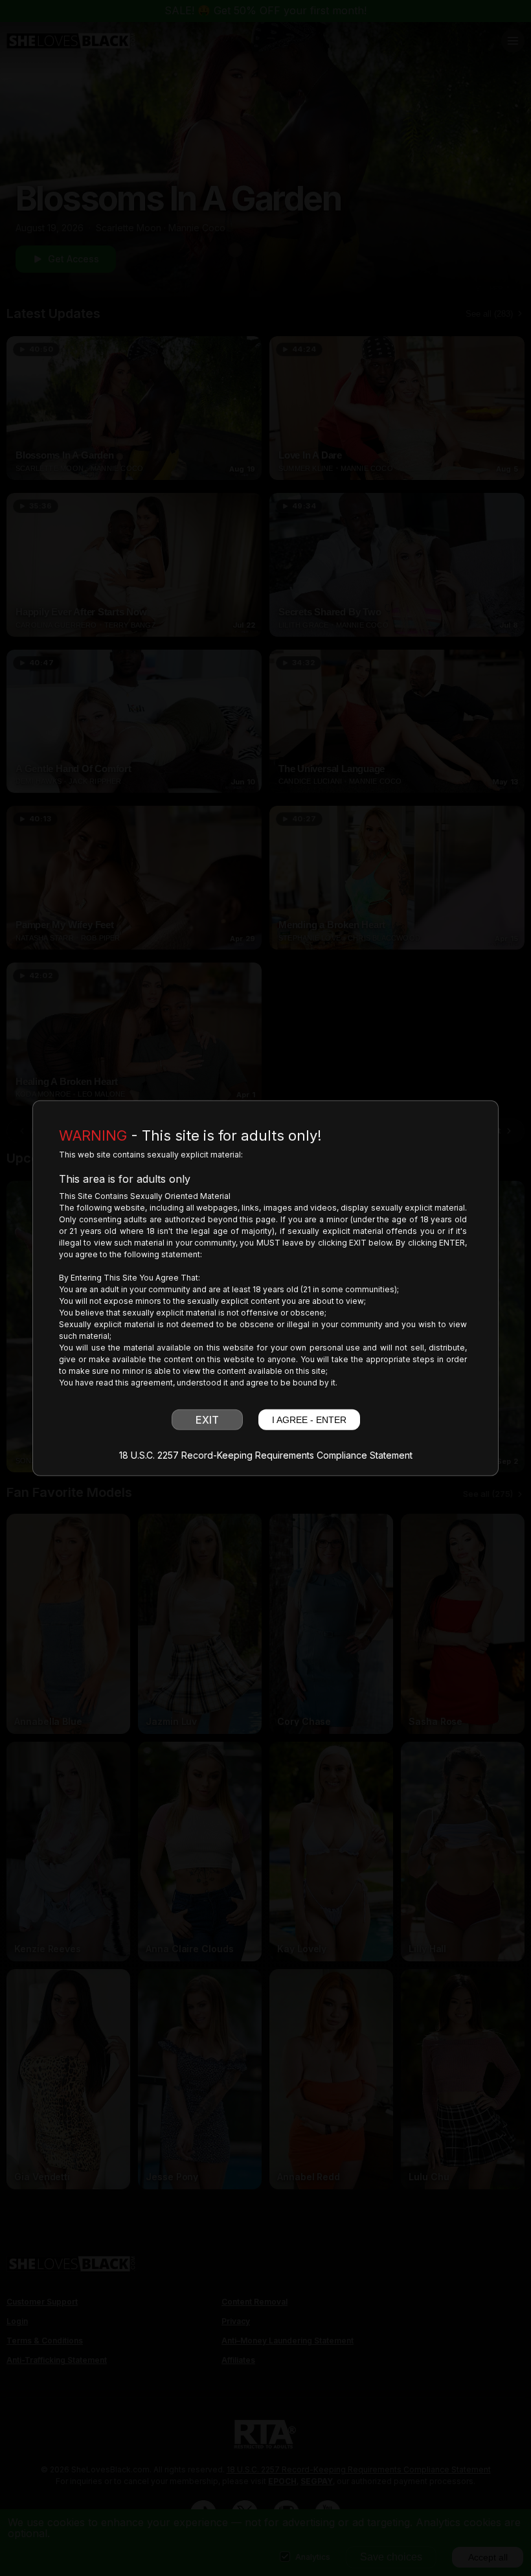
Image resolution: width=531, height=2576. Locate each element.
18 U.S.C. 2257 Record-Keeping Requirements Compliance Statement (266, 1455)
